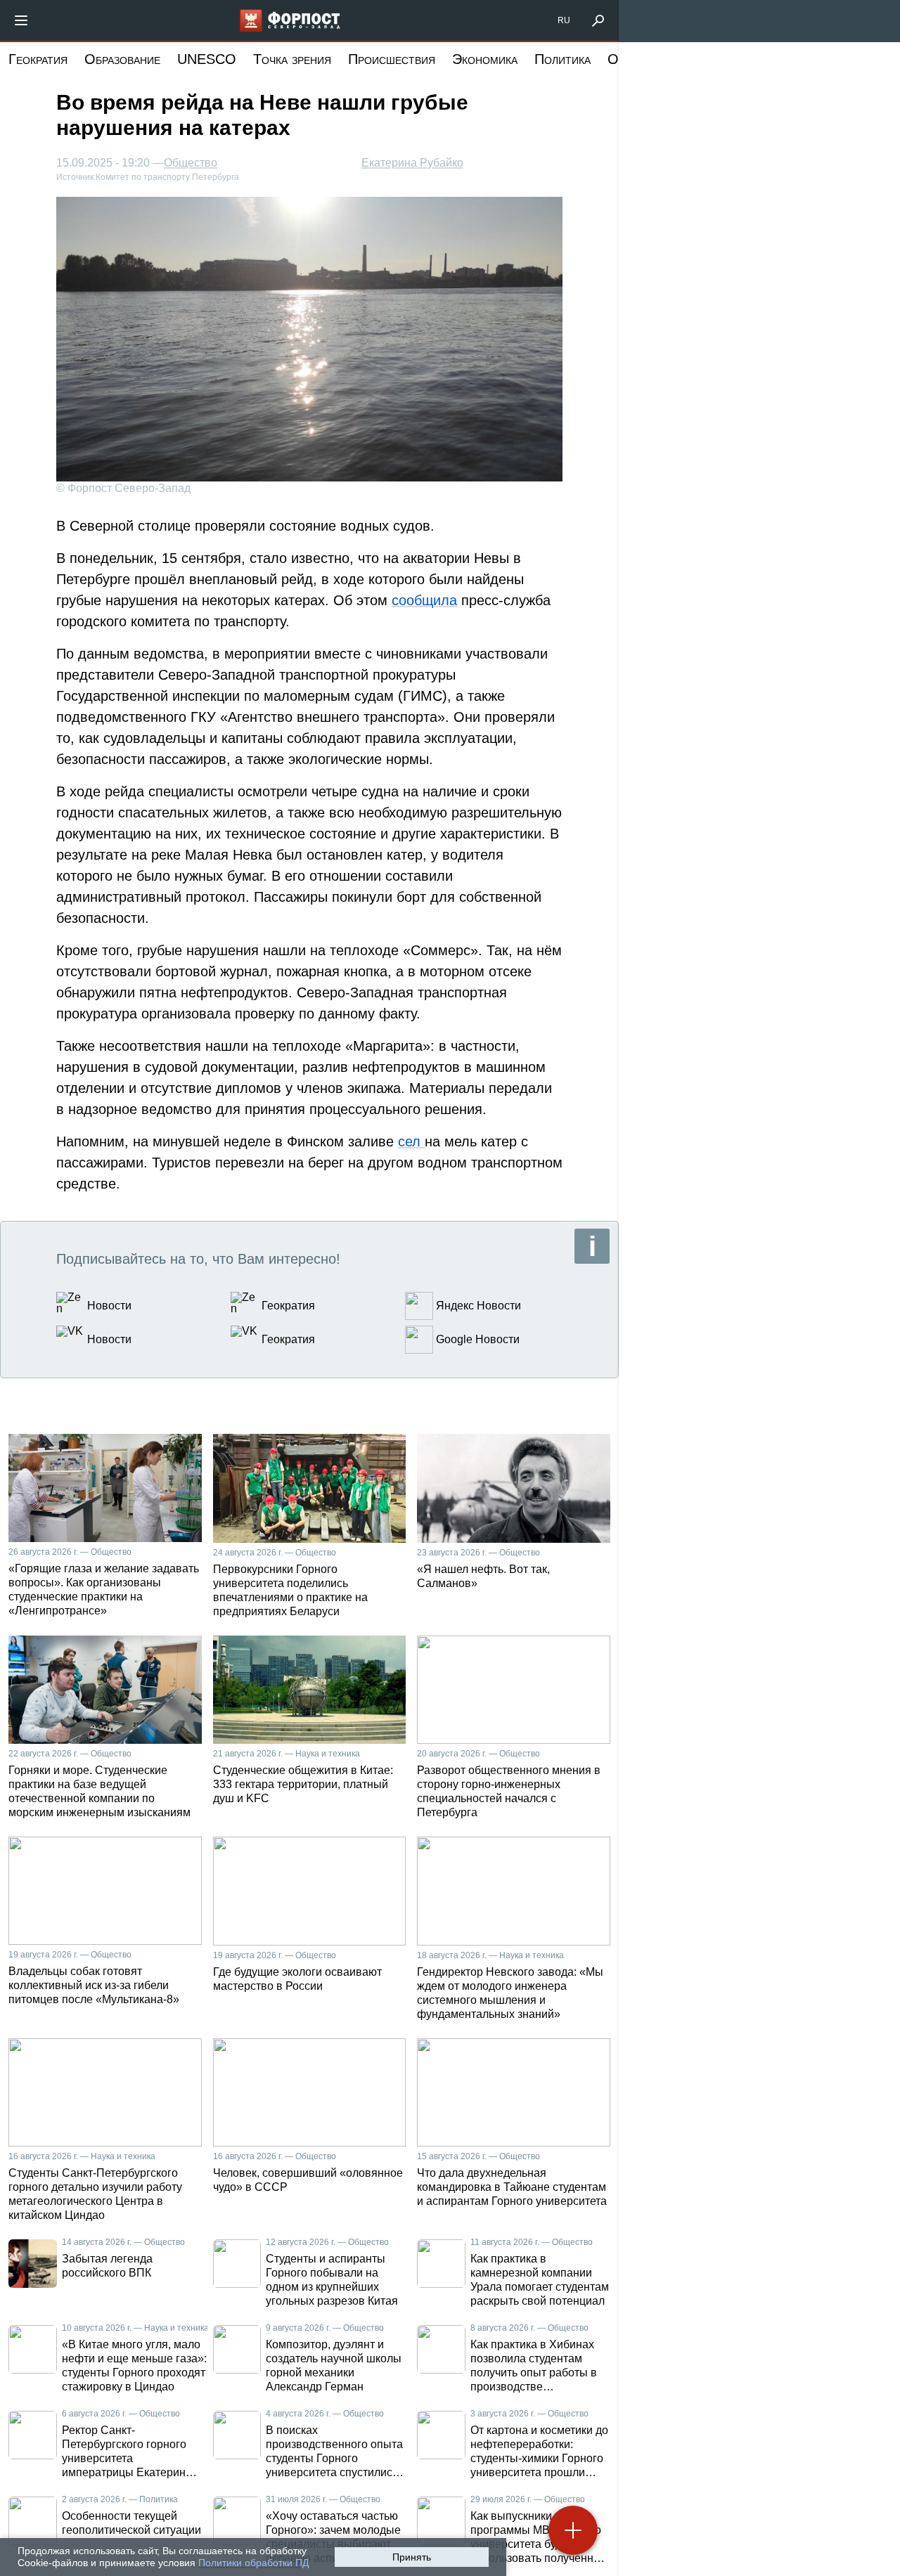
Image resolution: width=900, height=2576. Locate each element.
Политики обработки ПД (253, 2563)
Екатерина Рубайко (412, 163)
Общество (191, 163)
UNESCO (207, 59)
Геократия (38, 59)
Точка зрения (292, 59)
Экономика (485, 59)
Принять (412, 2557)
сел (411, 1141)
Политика (562, 59)
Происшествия (392, 59)
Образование (122, 59)
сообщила (424, 600)
